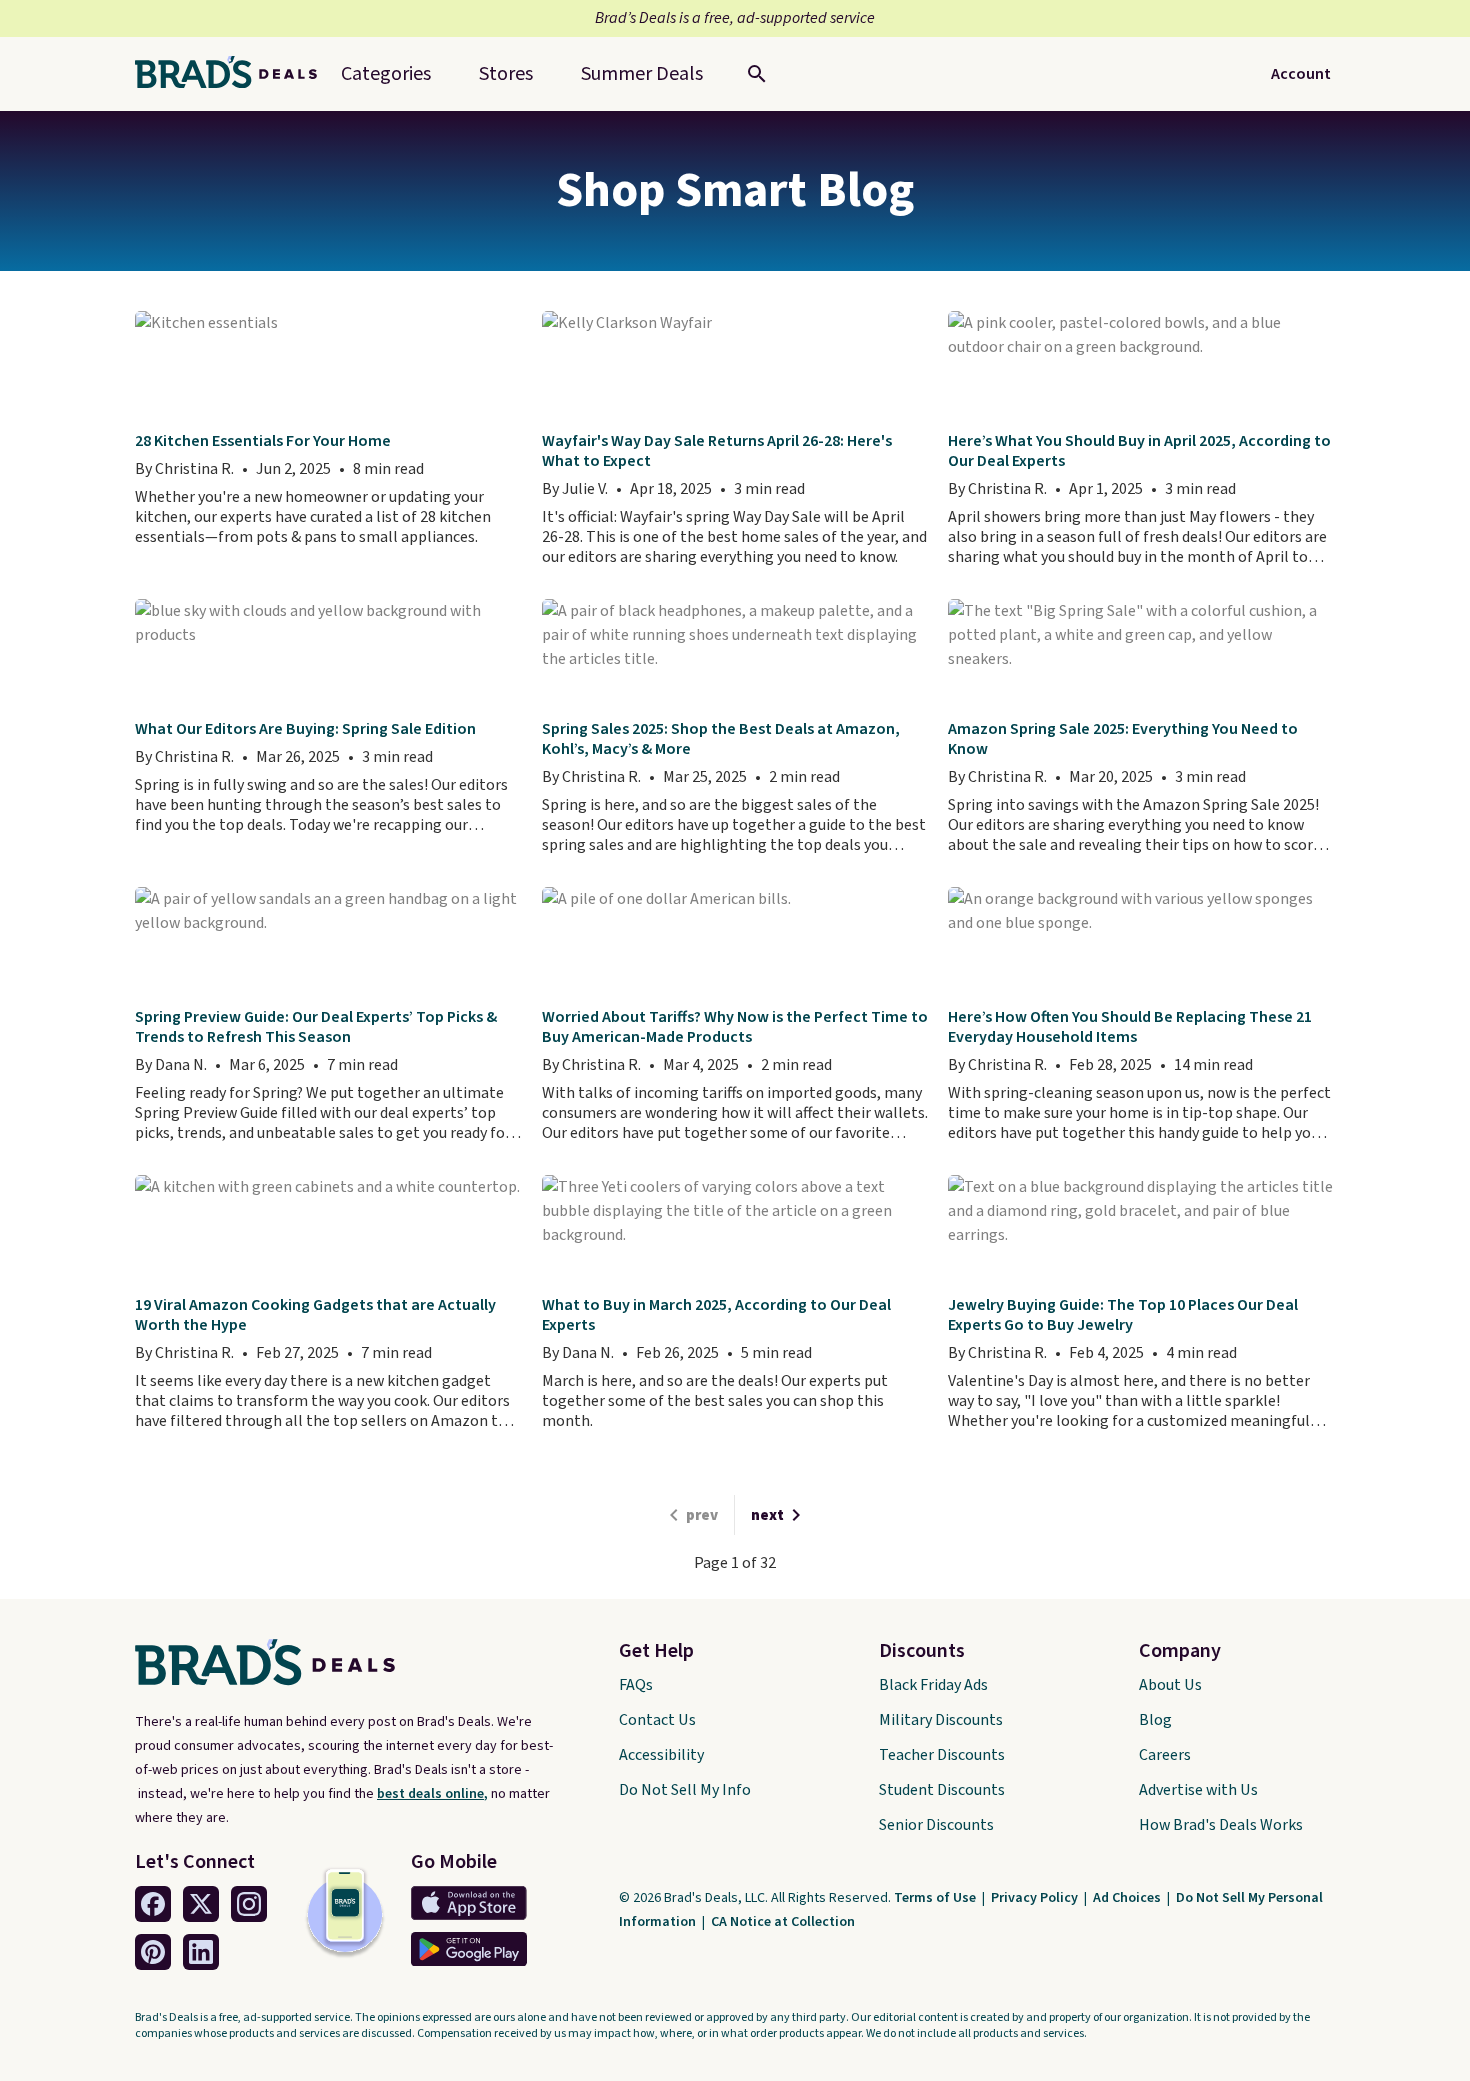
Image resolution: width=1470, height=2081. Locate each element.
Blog (1155, 1720)
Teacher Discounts (942, 1755)
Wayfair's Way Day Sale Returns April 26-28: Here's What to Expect (717, 451)
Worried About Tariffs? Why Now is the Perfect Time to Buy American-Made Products (735, 1027)
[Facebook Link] (153, 1904)
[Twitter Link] (201, 1904)
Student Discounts (942, 1790)
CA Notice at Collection (783, 1922)
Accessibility (661, 1755)
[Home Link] (234, 74)
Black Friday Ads (933, 1685)
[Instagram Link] (249, 1904)
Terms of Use (936, 1898)
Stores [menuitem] (506, 74)
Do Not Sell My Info (685, 1790)
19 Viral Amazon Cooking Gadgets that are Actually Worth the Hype (315, 1315)
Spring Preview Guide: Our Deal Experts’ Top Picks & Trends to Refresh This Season (316, 1027)
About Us (1170, 1685)
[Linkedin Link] (201, 1952)
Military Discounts (941, 1720)
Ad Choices (1128, 1898)
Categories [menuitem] (386, 74)
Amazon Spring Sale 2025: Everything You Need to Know (1123, 739)
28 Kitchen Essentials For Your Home (263, 441)
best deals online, (432, 1794)
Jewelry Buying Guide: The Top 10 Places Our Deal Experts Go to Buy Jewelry (1123, 1315)
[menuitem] (642, 74)
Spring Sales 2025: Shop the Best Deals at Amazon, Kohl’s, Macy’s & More (721, 739)
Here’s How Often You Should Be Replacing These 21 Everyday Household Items (1130, 1027)
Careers (1165, 1755)
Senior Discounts (936, 1825)
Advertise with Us (1198, 1790)
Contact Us (657, 1720)
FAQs (636, 1685)
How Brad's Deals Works (1221, 1825)
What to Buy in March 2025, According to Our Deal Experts (716, 1315)
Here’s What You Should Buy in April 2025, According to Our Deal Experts (1139, 451)
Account (1301, 74)
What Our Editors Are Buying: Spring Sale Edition (305, 729)
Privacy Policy (1036, 1898)
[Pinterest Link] (153, 1952)
